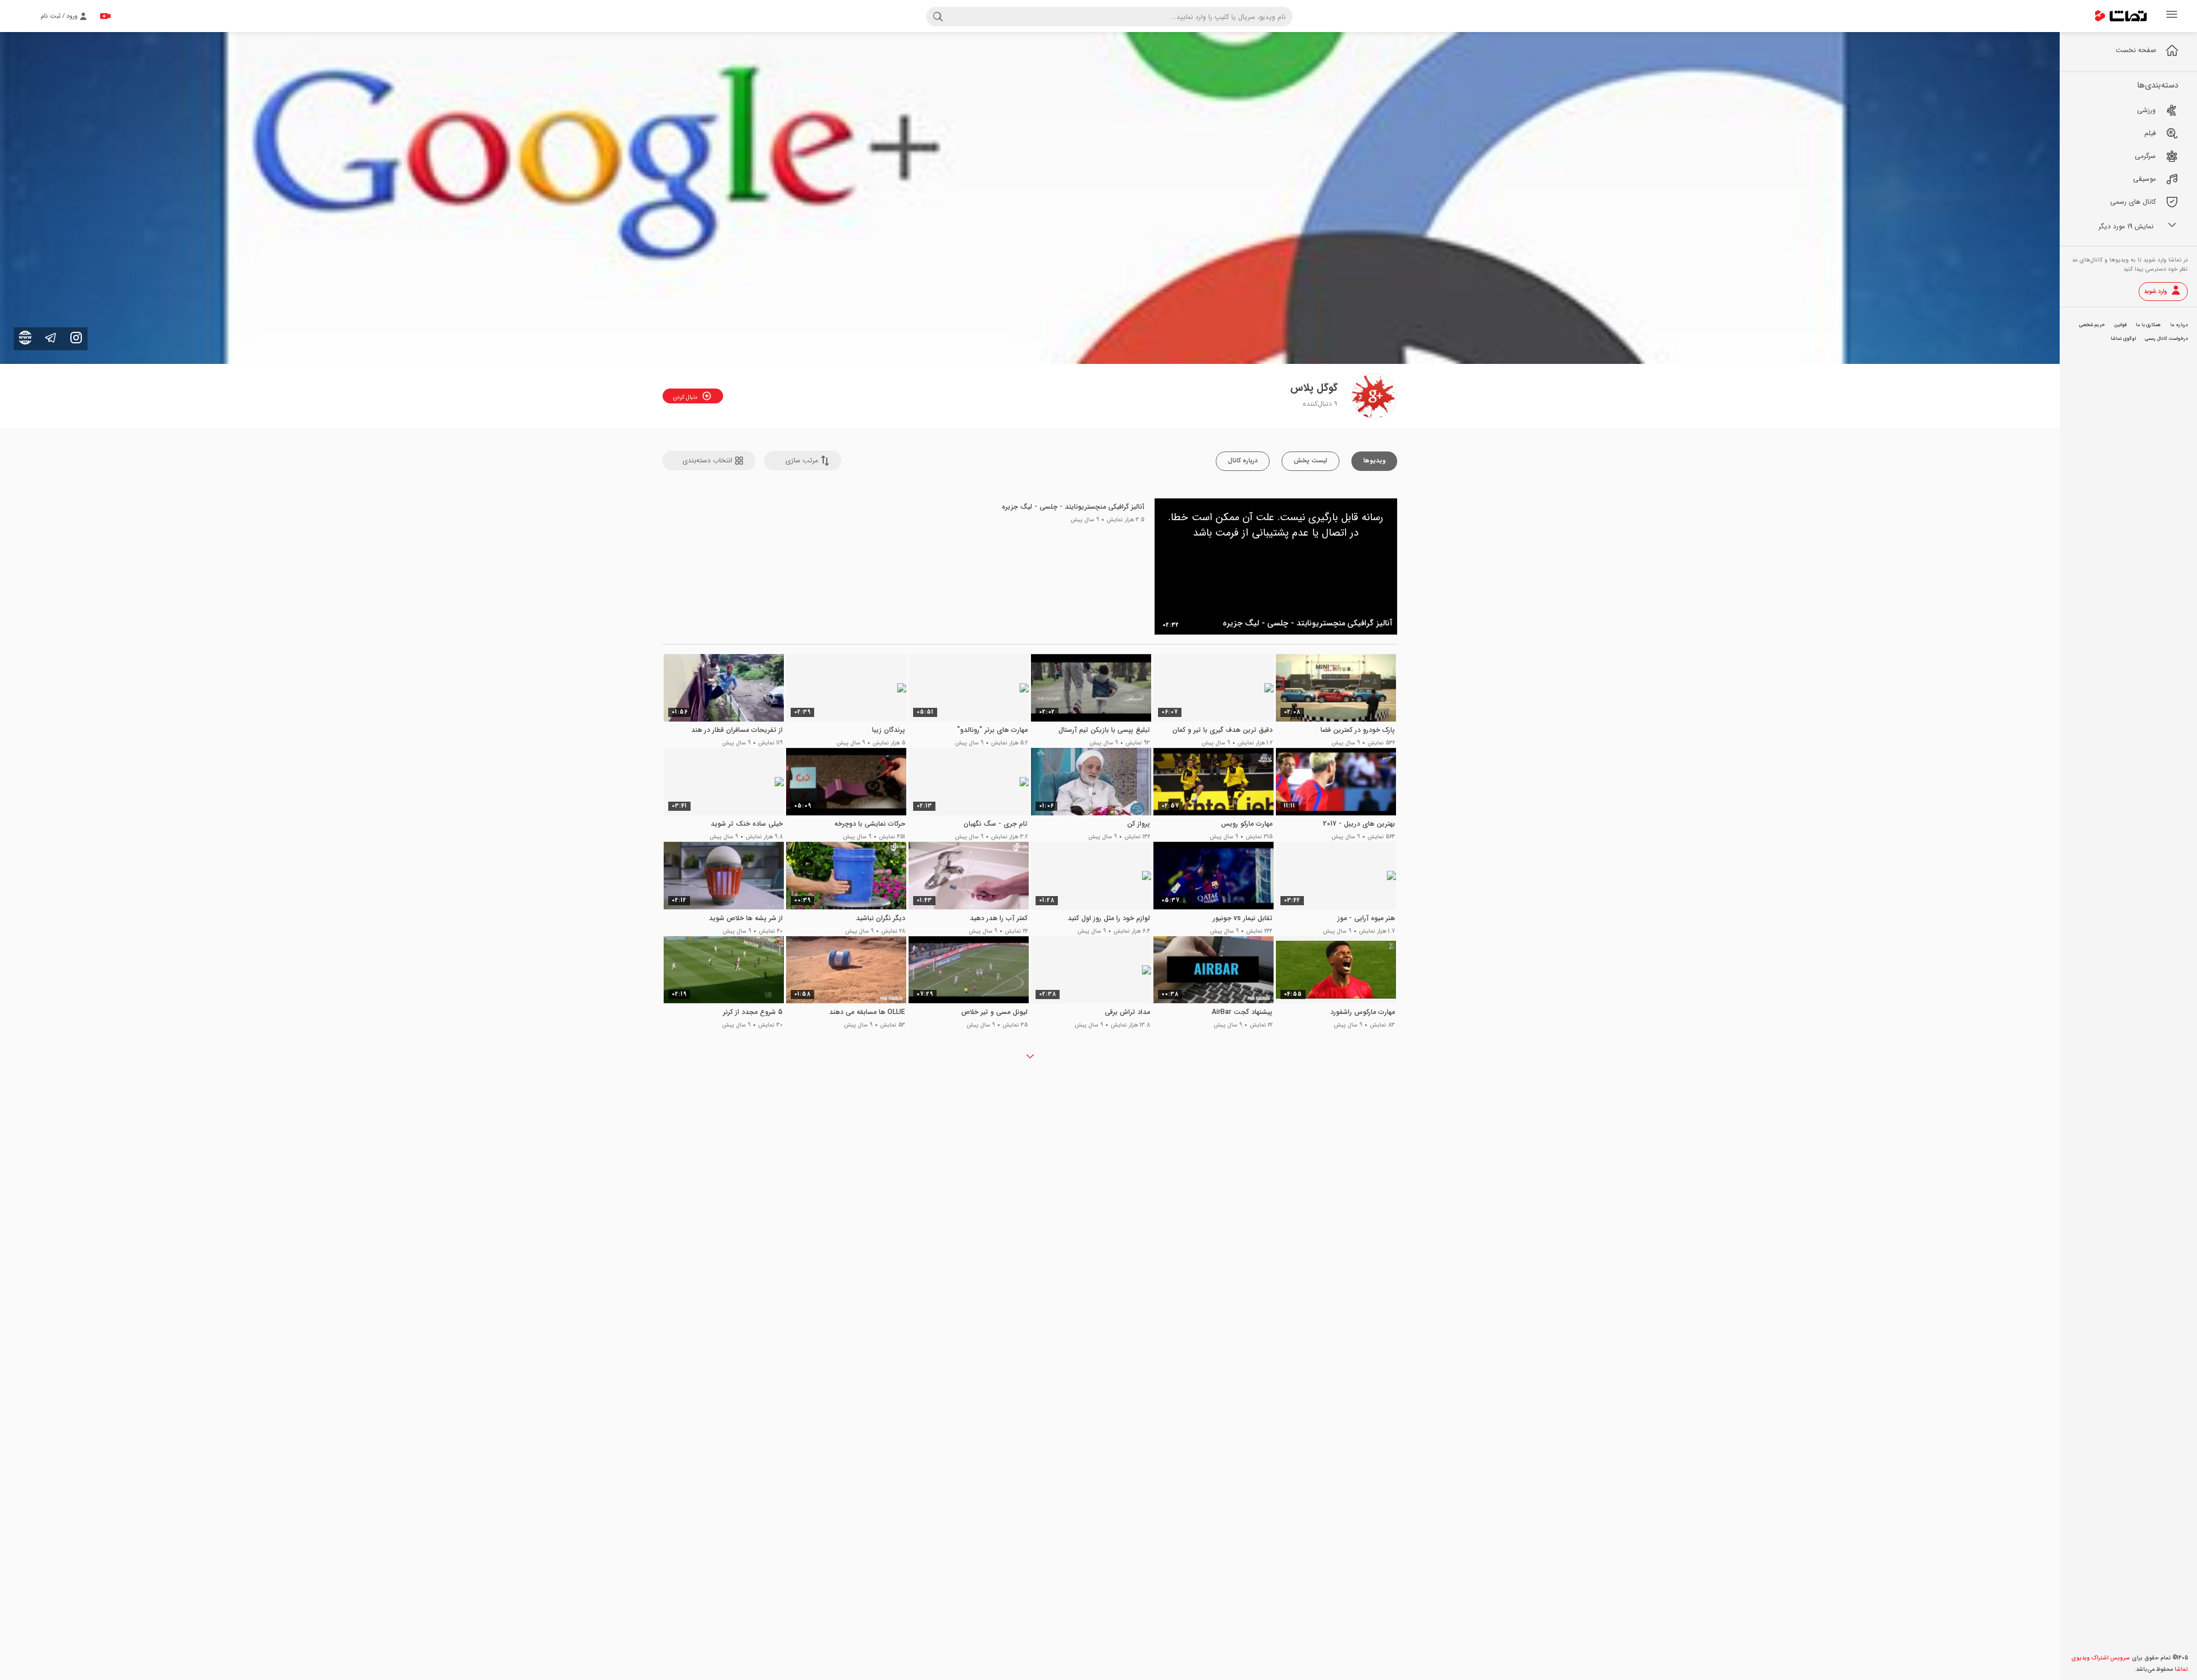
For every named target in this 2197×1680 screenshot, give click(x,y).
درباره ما (2179, 325)
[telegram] (51, 338)
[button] (709, 461)
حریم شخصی (2092, 325)
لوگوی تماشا (2123, 339)
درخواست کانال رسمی (2166, 339)
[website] (25, 338)
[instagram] (76, 338)
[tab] (1374, 461)
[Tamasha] (2121, 16)
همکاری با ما (2148, 325)
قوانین (2120, 325)
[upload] (105, 16)
